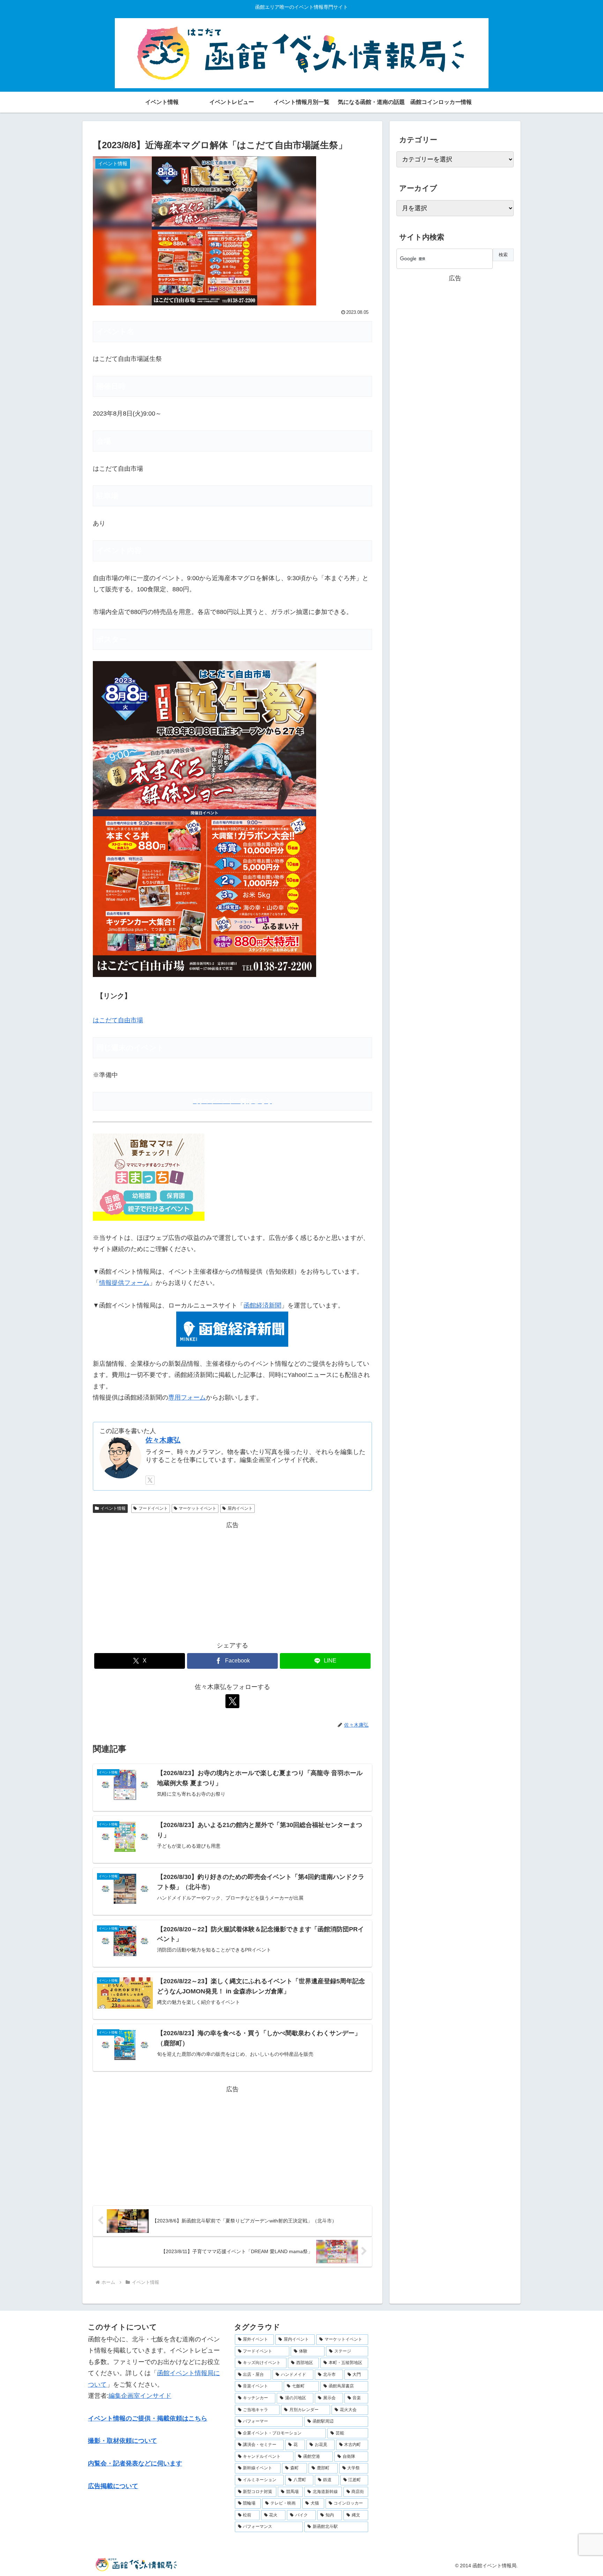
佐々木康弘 (163, 1440)
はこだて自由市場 (118, 1020)
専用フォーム (187, 1397)
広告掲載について (113, 2486)
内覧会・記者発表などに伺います (135, 2463)
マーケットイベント (198, 1508)
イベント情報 (113, 1508)
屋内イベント (240, 1508)
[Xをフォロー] (150, 1480)
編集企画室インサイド (140, 2396)
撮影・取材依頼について (122, 2441)
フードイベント (153, 1508)
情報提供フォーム (124, 1283)
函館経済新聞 (262, 1305)
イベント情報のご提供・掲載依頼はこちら (148, 2418)
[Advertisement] (232, 1579)
